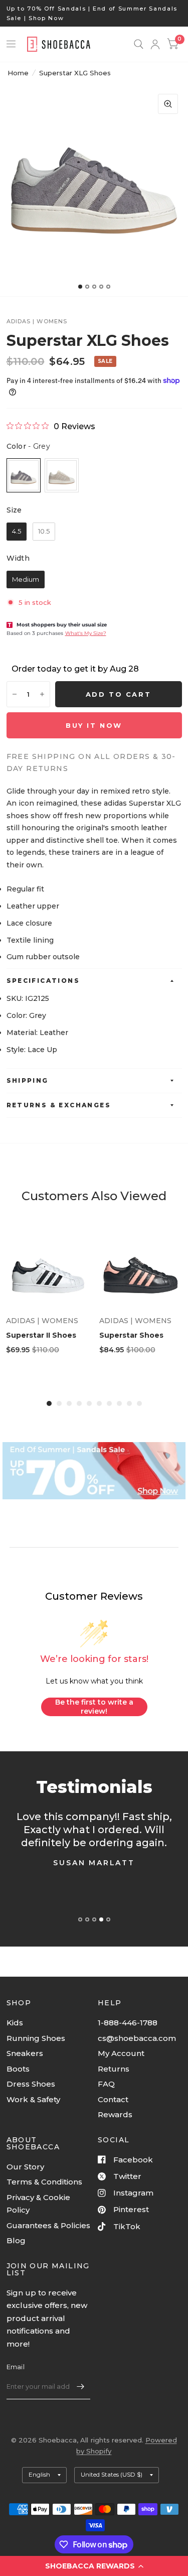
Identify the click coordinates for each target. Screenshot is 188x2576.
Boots (18, 2069)
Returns (114, 2069)
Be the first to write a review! (94, 1707)
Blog (16, 2240)
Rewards (115, 2114)
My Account (121, 2053)
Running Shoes (36, 2038)
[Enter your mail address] (80, 2386)
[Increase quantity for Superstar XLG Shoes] (42, 694)
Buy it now (94, 725)
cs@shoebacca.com (137, 2038)
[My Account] (155, 44)
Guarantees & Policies (48, 2225)
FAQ (106, 2084)
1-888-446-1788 (128, 2023)
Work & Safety (33, 2099)
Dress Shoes (31, 2084)
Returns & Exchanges (59, 1105)
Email (16, 2367)
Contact (113, 2099)
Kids (15, 2023)
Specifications (43, 981)
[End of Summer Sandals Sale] (94, 1471)
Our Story (25, 2167)
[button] (94, 2566)
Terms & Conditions (44, 2182)
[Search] (139, 44)
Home (18, 73)
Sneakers (25, 2053)
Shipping (28, 1080)
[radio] (24, 475)
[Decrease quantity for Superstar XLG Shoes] (15, 694)
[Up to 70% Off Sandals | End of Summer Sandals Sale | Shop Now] (94, 13)
